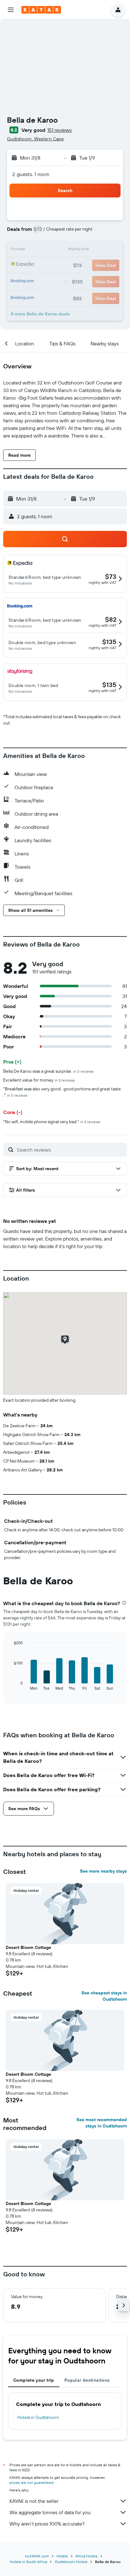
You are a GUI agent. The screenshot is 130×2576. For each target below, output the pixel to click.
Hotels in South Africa (28, 2562)
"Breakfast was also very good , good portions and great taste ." (62, 1092)
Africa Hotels (86, 2556)
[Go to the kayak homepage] (41, 10)
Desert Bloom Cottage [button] (28, 1947)
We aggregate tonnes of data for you (50, 2512)
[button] (11, 10)
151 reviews (59, 130)
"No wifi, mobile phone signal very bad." (52, 1122)
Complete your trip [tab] (34, 2380)
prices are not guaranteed (31, 2482)
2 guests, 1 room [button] (31, 174)
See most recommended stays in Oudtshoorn (102, 2123)
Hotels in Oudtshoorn (38, 2417)
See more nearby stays (103, 1871)
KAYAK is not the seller (34, 2501)
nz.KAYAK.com (37, 2556)
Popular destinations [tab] (87, 2380)
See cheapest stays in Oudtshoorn (104, 1996)
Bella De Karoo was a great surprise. (48, 1071)
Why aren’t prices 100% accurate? (47, 2524)
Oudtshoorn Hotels (71, 2562)
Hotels (62, 2556)
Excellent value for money (39, 1080)
